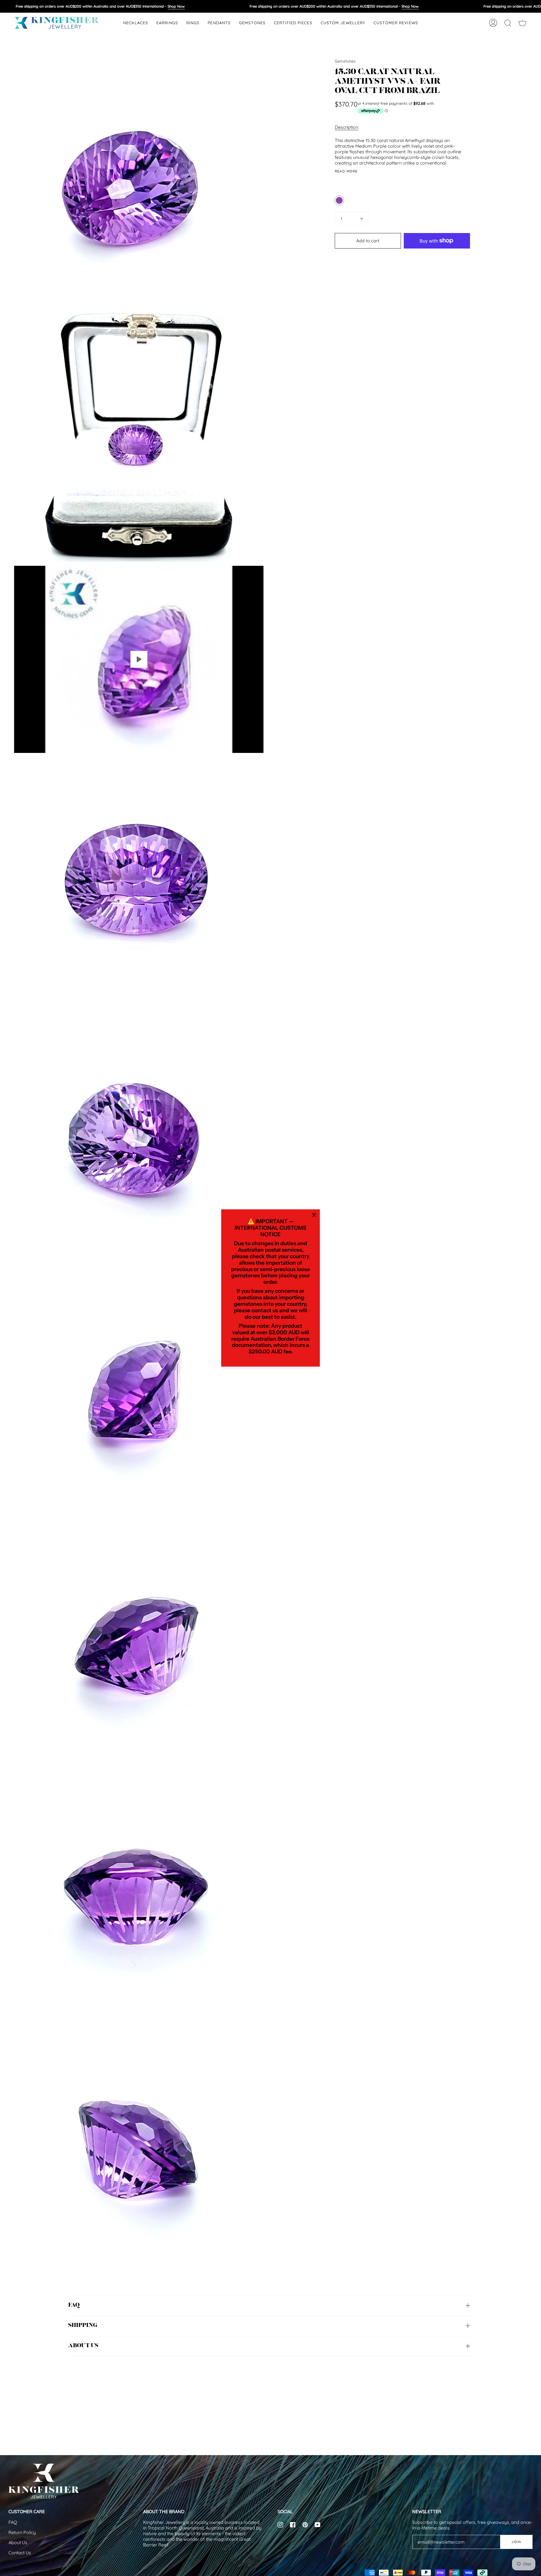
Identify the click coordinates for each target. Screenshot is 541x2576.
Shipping (83, 2326)
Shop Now (176, 6)
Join (516, 2542)
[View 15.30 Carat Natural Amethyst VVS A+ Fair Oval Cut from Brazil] (139, 659)
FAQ (74, 2305)
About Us (18, 2542)
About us (83, 2346)
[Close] (314, 1215)
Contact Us (20, 2553)
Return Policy (22, 2532)
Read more (346, 171)
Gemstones (345, 61)
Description (346, 127)
